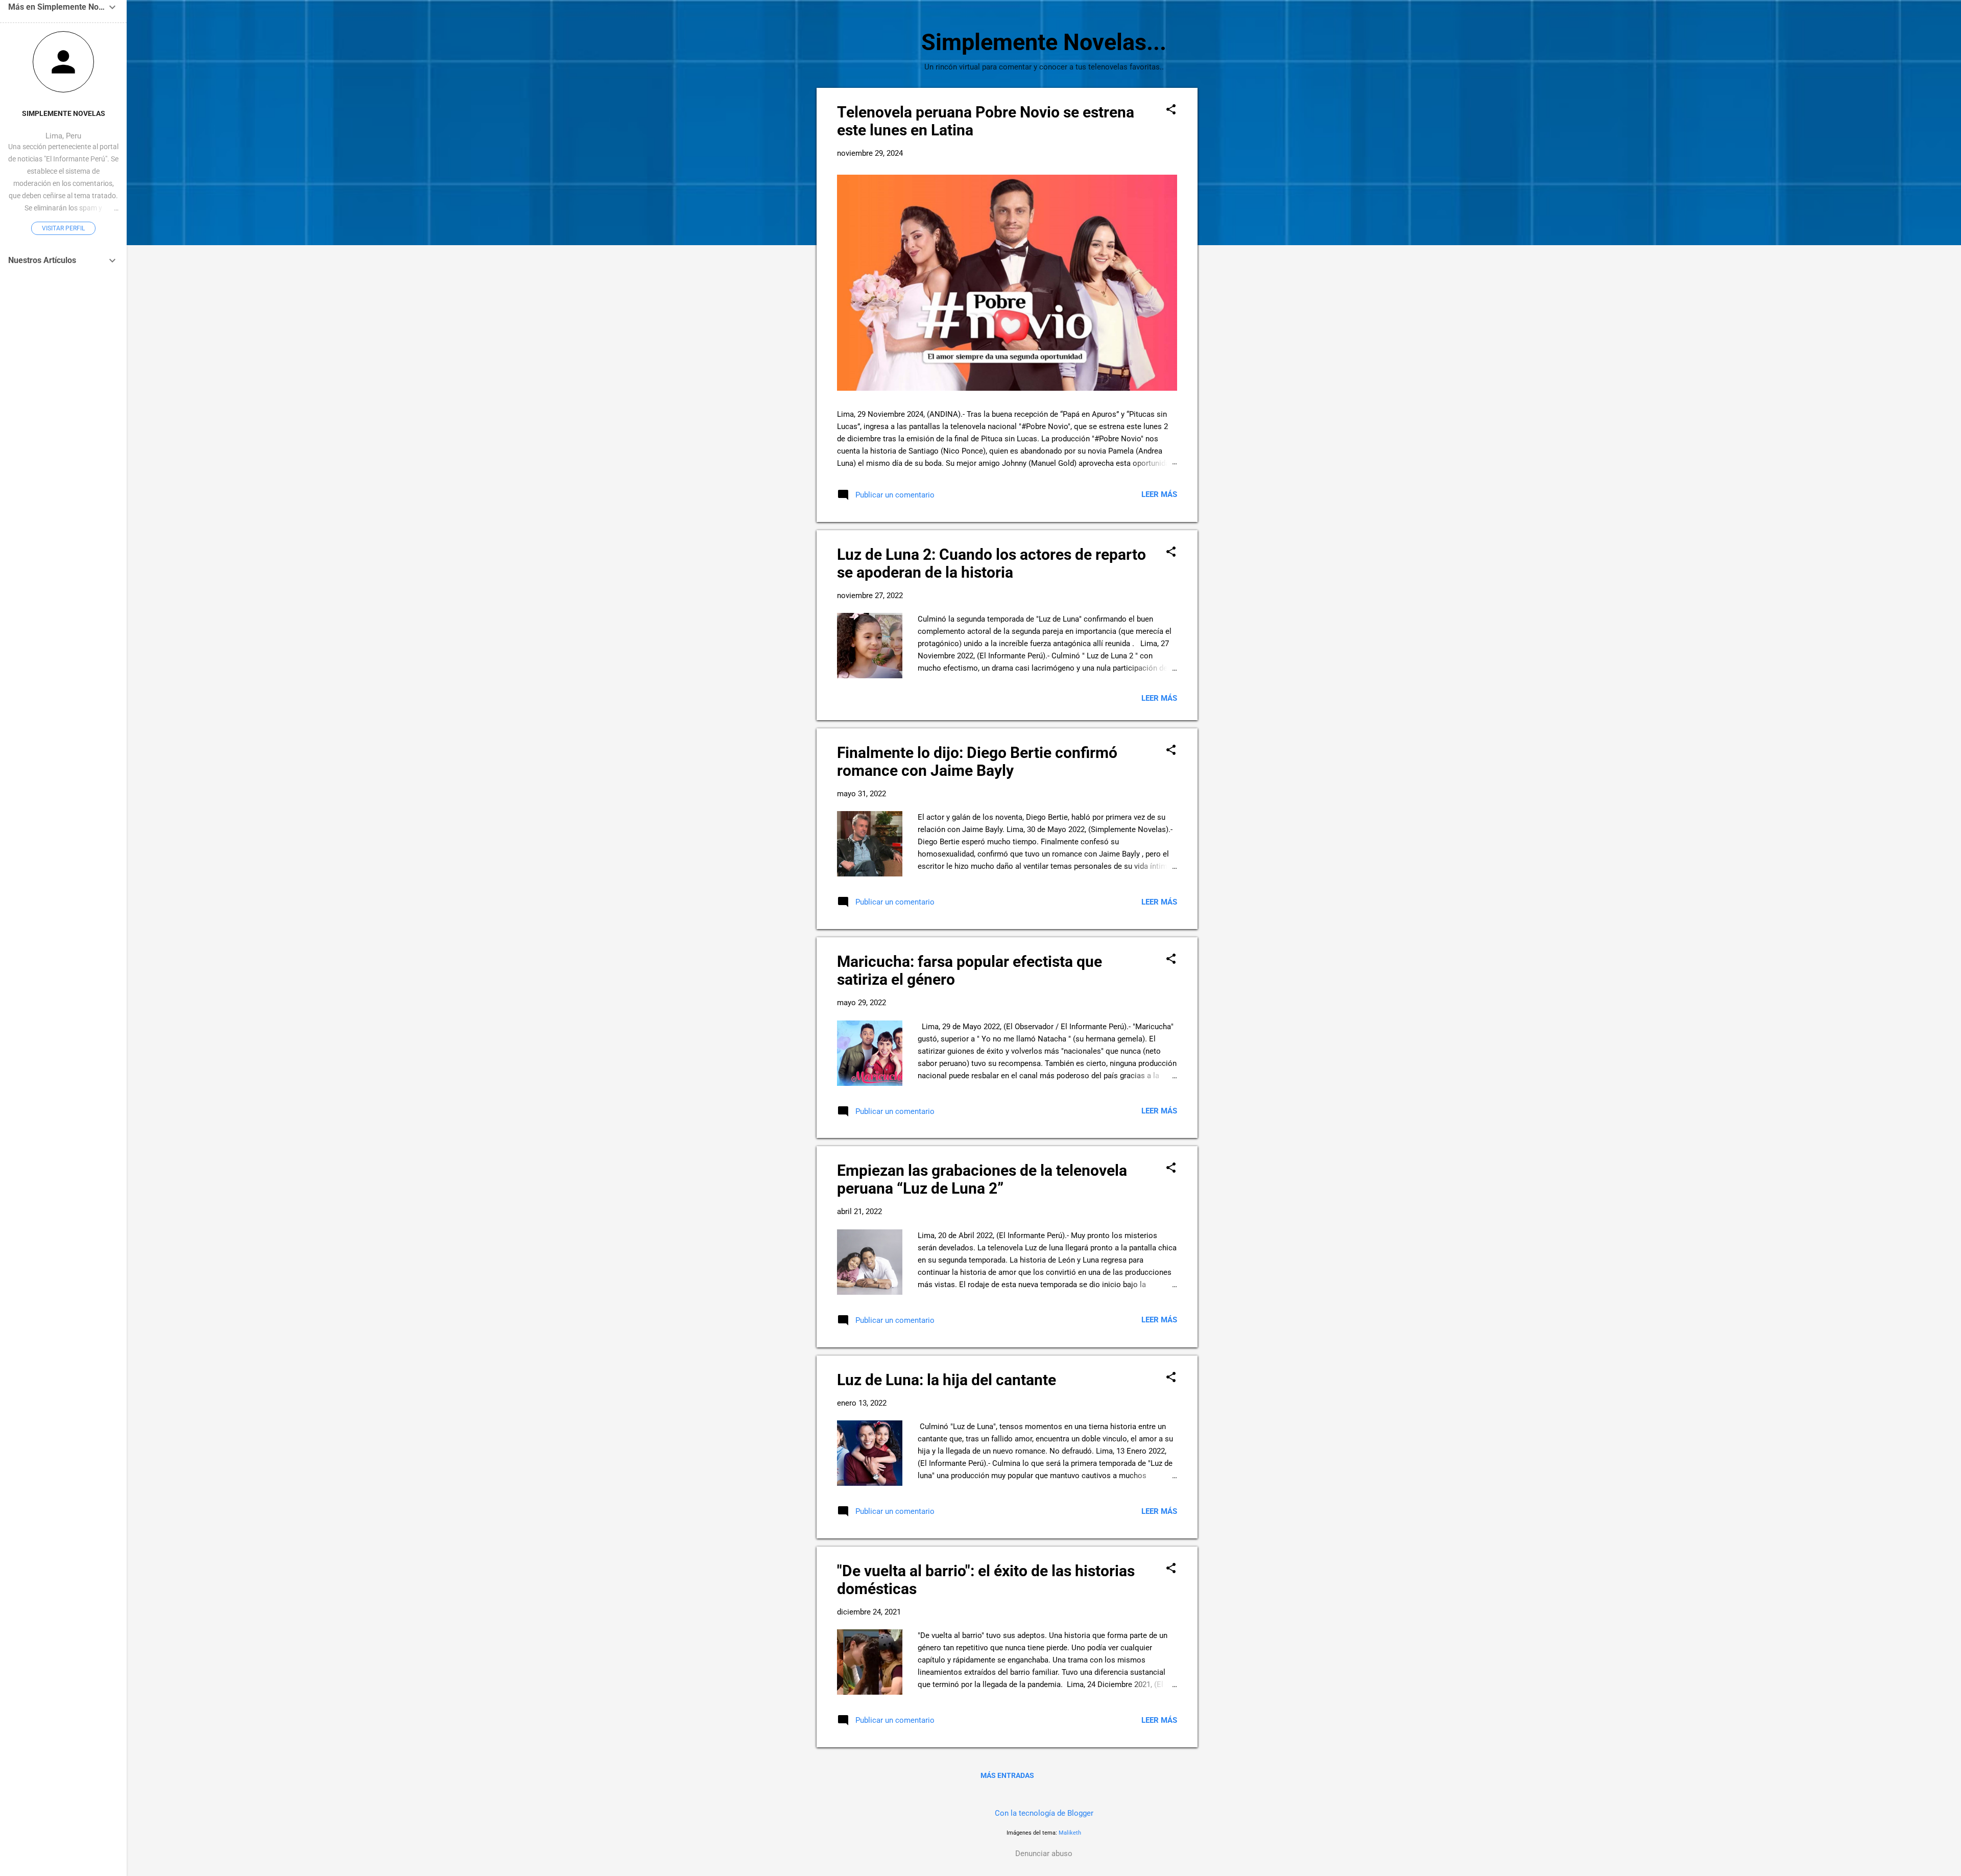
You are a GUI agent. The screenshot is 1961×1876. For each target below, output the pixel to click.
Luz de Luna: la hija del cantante (947, 1380)
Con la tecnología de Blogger (1044, 1813)
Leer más (1159, 494)
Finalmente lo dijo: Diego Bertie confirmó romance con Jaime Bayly (977, 762)
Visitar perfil (63, 228)
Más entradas (1007, 1775)
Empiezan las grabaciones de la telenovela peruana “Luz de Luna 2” (982, 1179)
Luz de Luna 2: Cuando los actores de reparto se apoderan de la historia (991, 563)
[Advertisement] (1238, 241)
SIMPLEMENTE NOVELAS (64, 113)
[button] (1171, 110)
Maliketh (1070, 1833)
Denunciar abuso (1044, 1854)
